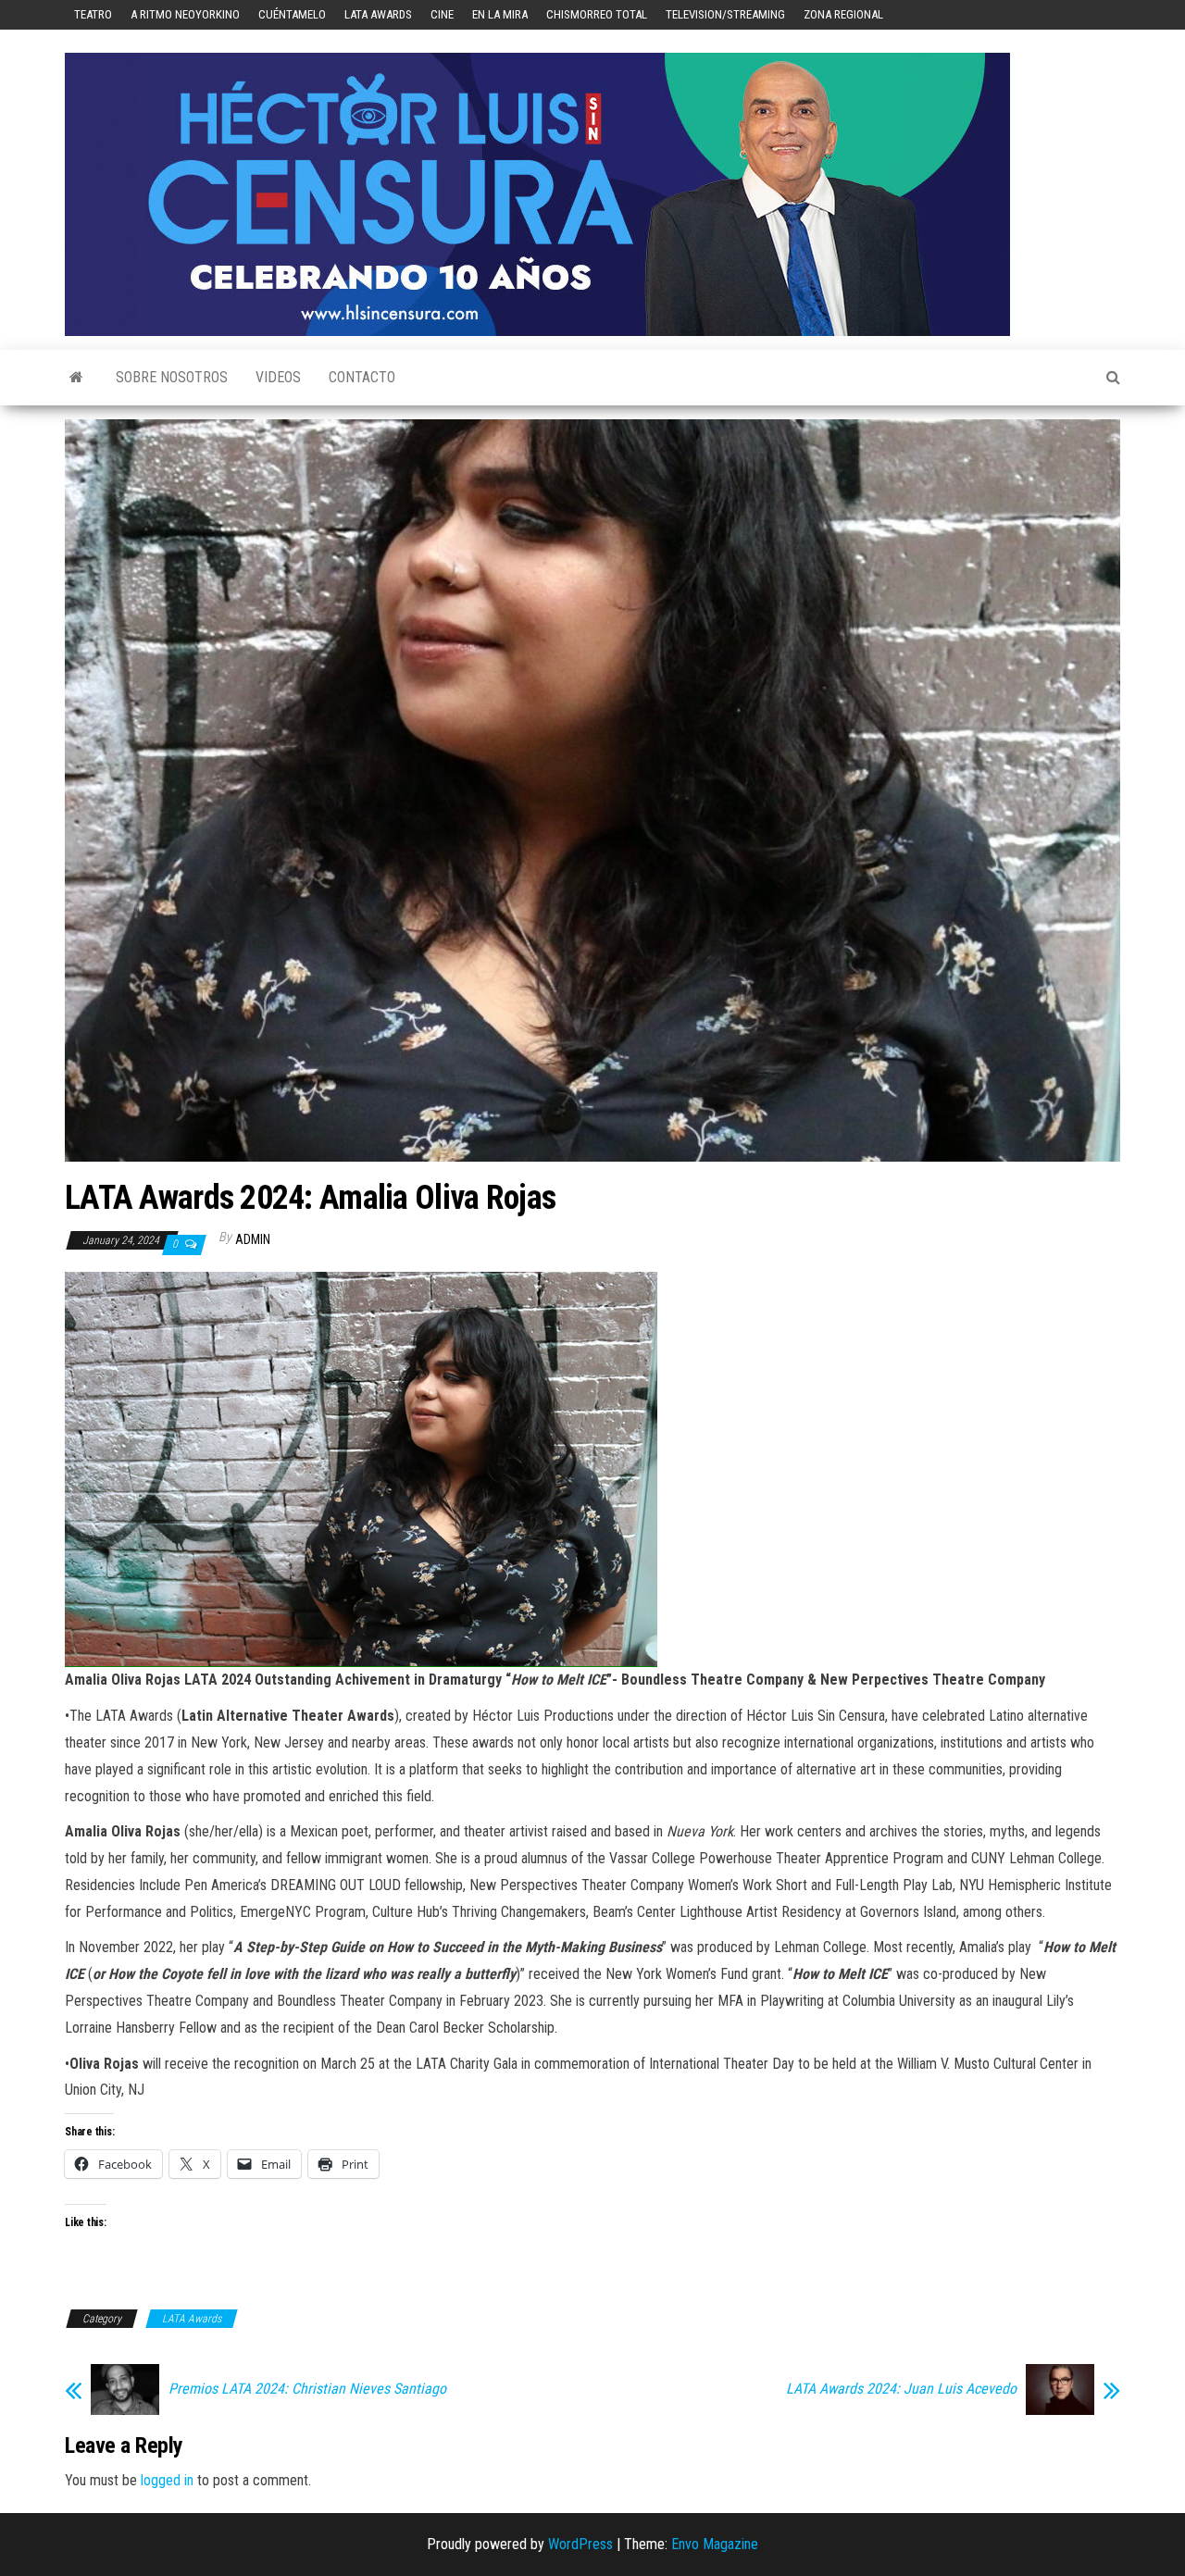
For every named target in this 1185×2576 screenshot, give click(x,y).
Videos (278, 377)
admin (253, 1239)
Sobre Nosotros (172, 377)
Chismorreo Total (597, 14)
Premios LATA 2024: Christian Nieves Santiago (307, 2389)
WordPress (580, 2544)
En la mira (500, 14)
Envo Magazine (715, 2544)
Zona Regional (843, 14)
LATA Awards (378, 14)
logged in (167, 2480)
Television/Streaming (725, 14)
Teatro (93, 14)
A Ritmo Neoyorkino (185, 14)
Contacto (362, 377)
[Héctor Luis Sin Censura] (76, 378)
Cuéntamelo (292, 14)
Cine (442, 14)
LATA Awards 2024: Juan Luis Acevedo (901, 2389)
